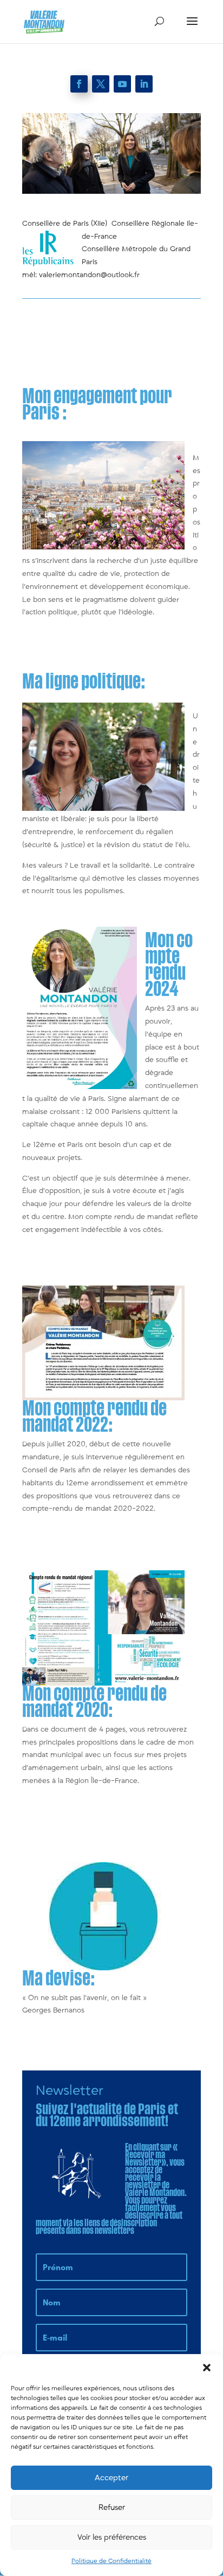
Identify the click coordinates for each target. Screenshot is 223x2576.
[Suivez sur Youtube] (122, 84)
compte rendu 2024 (169, 965)
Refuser (112, 2508)
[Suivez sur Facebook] (79, 84)
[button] (207, 2368)
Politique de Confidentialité (111, 2561)
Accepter (111, 2478)
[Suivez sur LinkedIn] (144, 84)
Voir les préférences (112, 2537)
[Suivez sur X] (101, 84)
